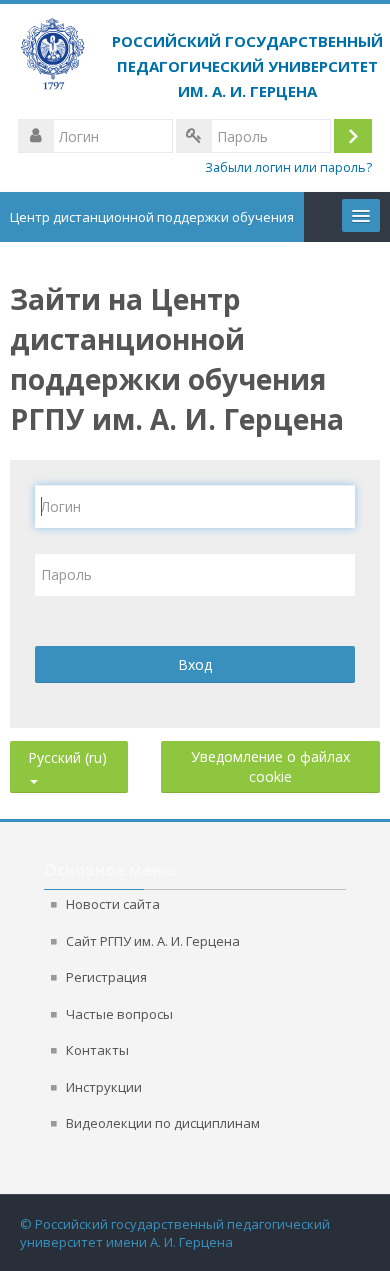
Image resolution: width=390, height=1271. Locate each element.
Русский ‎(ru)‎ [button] (67, 753)
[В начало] (195, 60)
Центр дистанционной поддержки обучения (152, 217)
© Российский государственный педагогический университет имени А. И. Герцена (175, 1233)
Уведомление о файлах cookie (270, 766)
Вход (195, 664)
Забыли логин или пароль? (288, 167)
